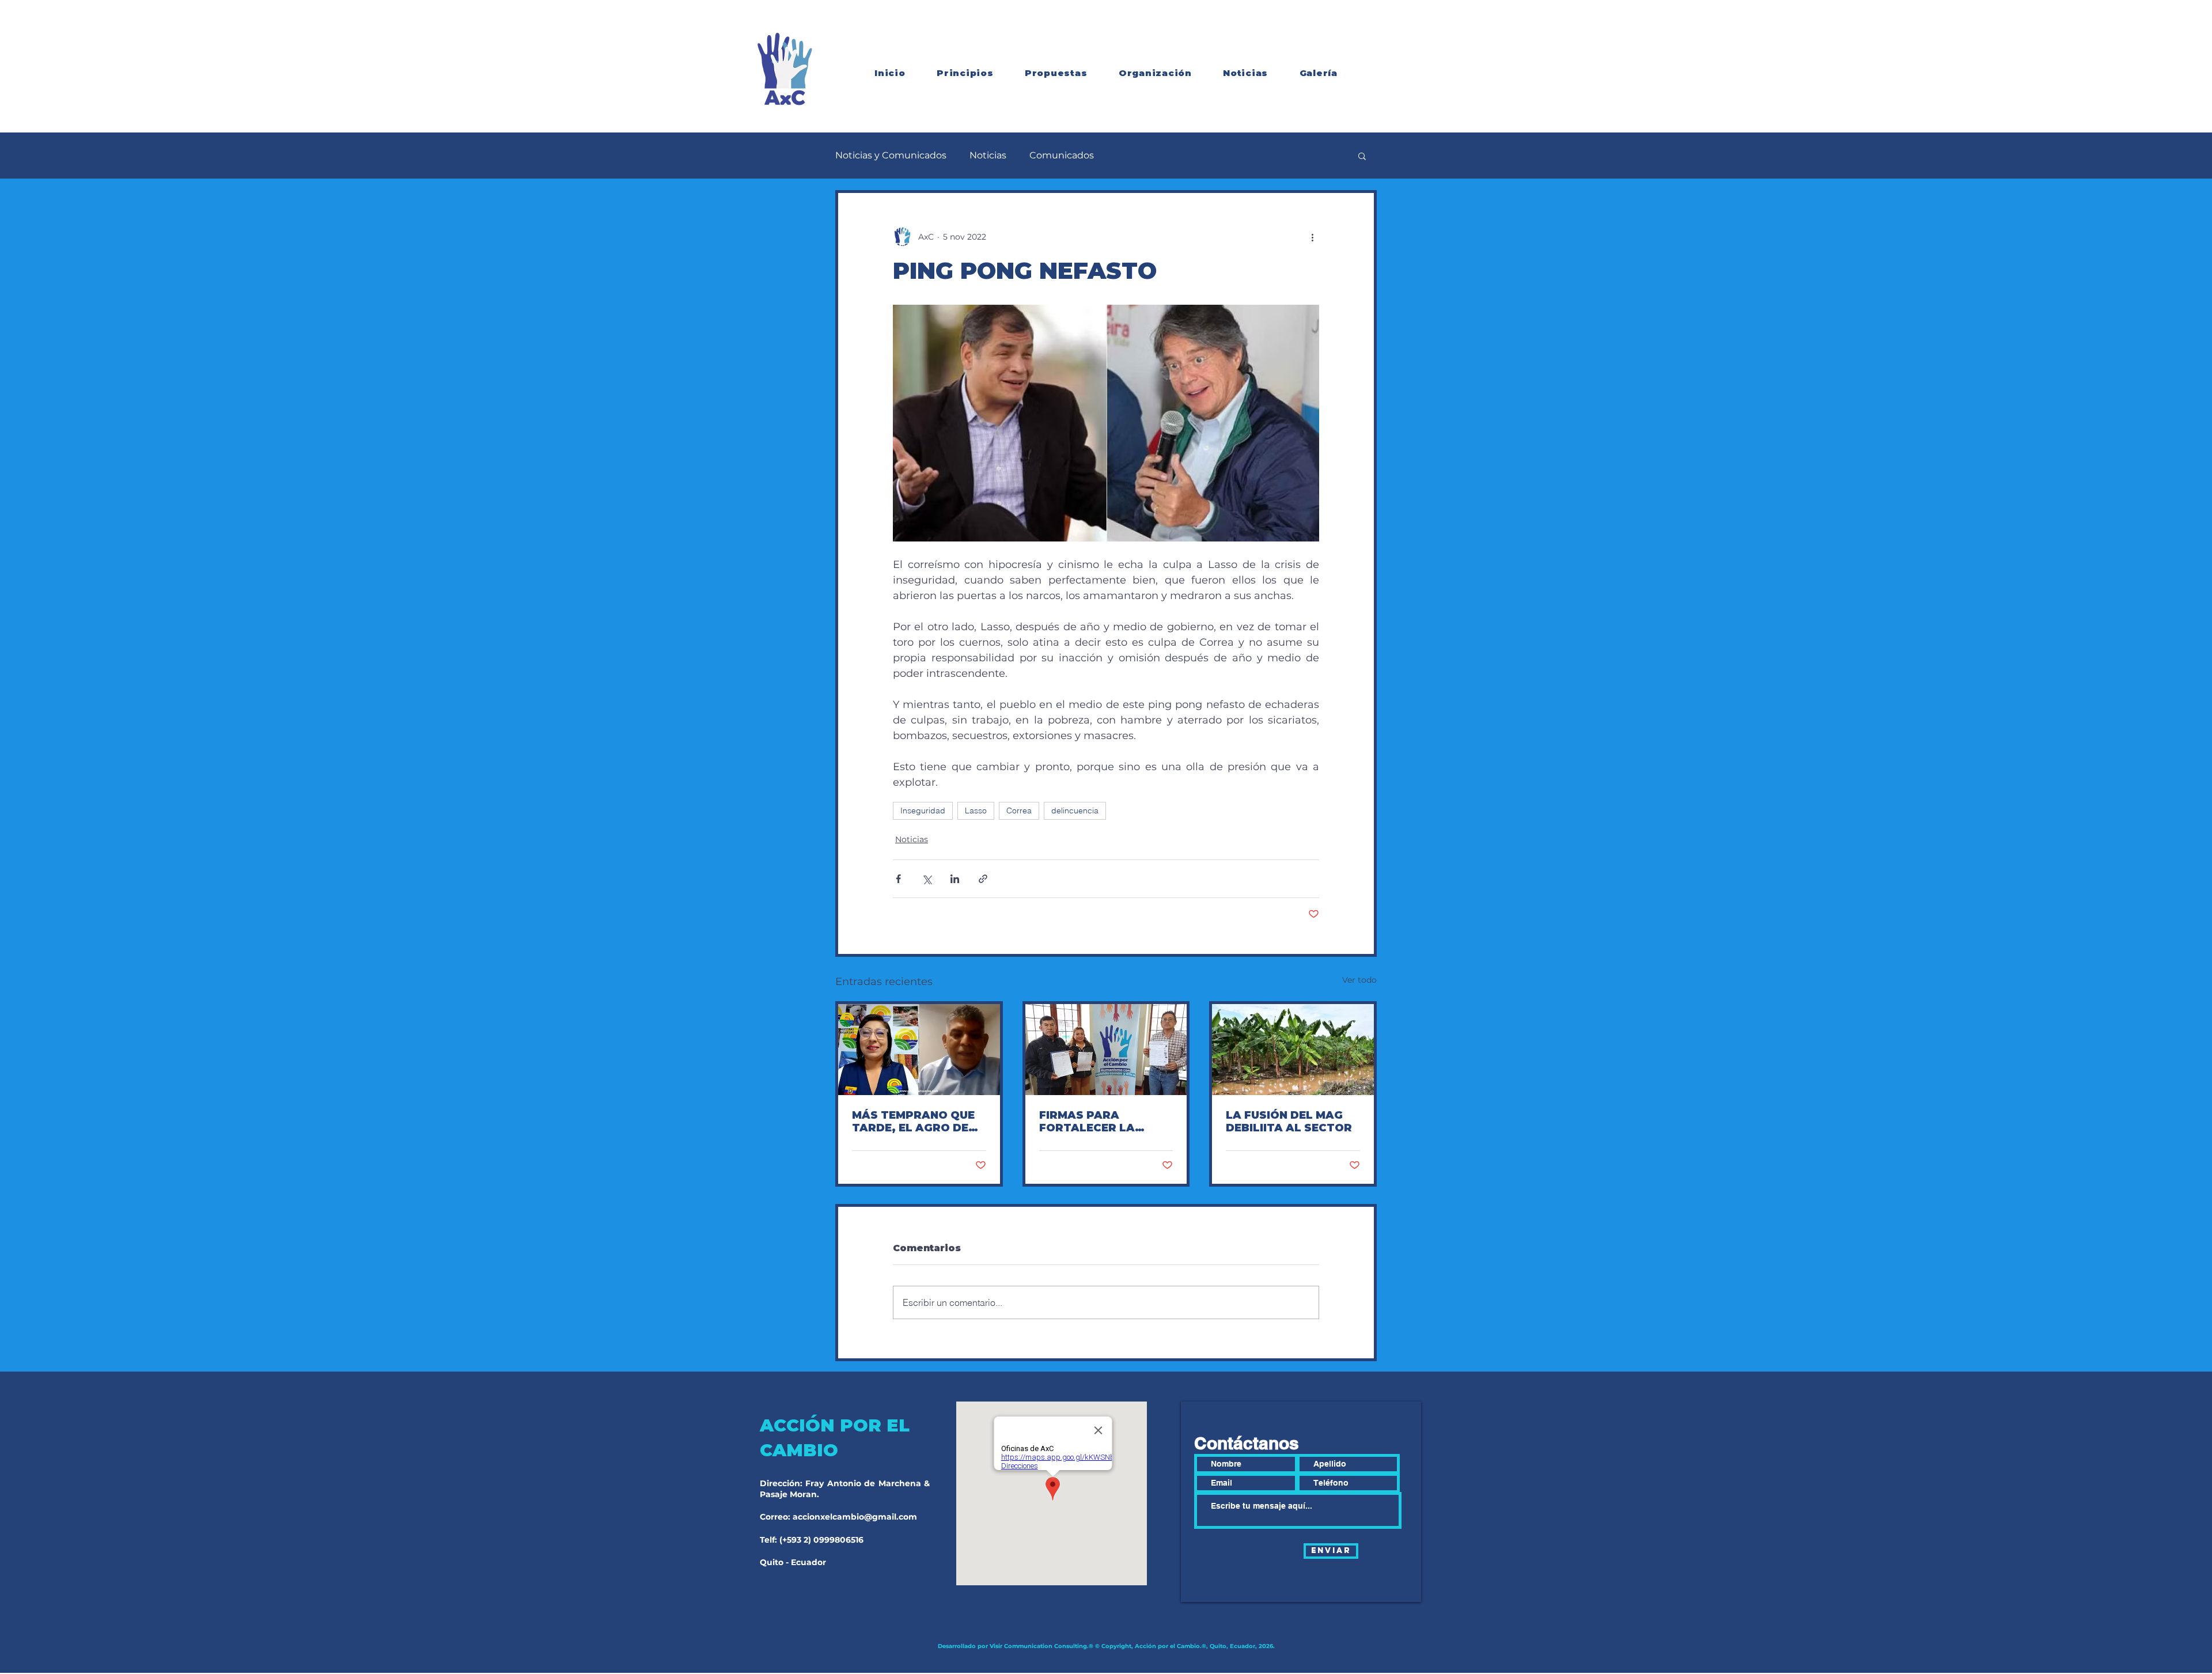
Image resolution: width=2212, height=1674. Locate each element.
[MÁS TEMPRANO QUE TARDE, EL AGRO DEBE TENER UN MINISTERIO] (919, 1050)
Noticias (988, 155)
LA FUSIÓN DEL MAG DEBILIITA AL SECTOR (1289, 1122)
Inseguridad (923, 811)
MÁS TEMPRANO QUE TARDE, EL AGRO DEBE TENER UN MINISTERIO (918, 1122)
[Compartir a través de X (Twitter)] (927, 879)
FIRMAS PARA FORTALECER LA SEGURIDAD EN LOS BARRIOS (1096, 1122)
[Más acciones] (1312, 237)
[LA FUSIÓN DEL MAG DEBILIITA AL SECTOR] (1293, 1050)
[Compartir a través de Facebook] (898, 879)
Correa (1019, 811)
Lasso (976, 811)
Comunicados (1062, 155)
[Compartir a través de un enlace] (983, 879)
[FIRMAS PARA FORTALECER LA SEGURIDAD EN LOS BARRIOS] (1106, 1050)
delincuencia (1075, 811)
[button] (1362, 156)
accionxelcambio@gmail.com (855, 1517)
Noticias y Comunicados (891, 155)
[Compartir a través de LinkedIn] (955, 879)
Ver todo (1359, 980)
